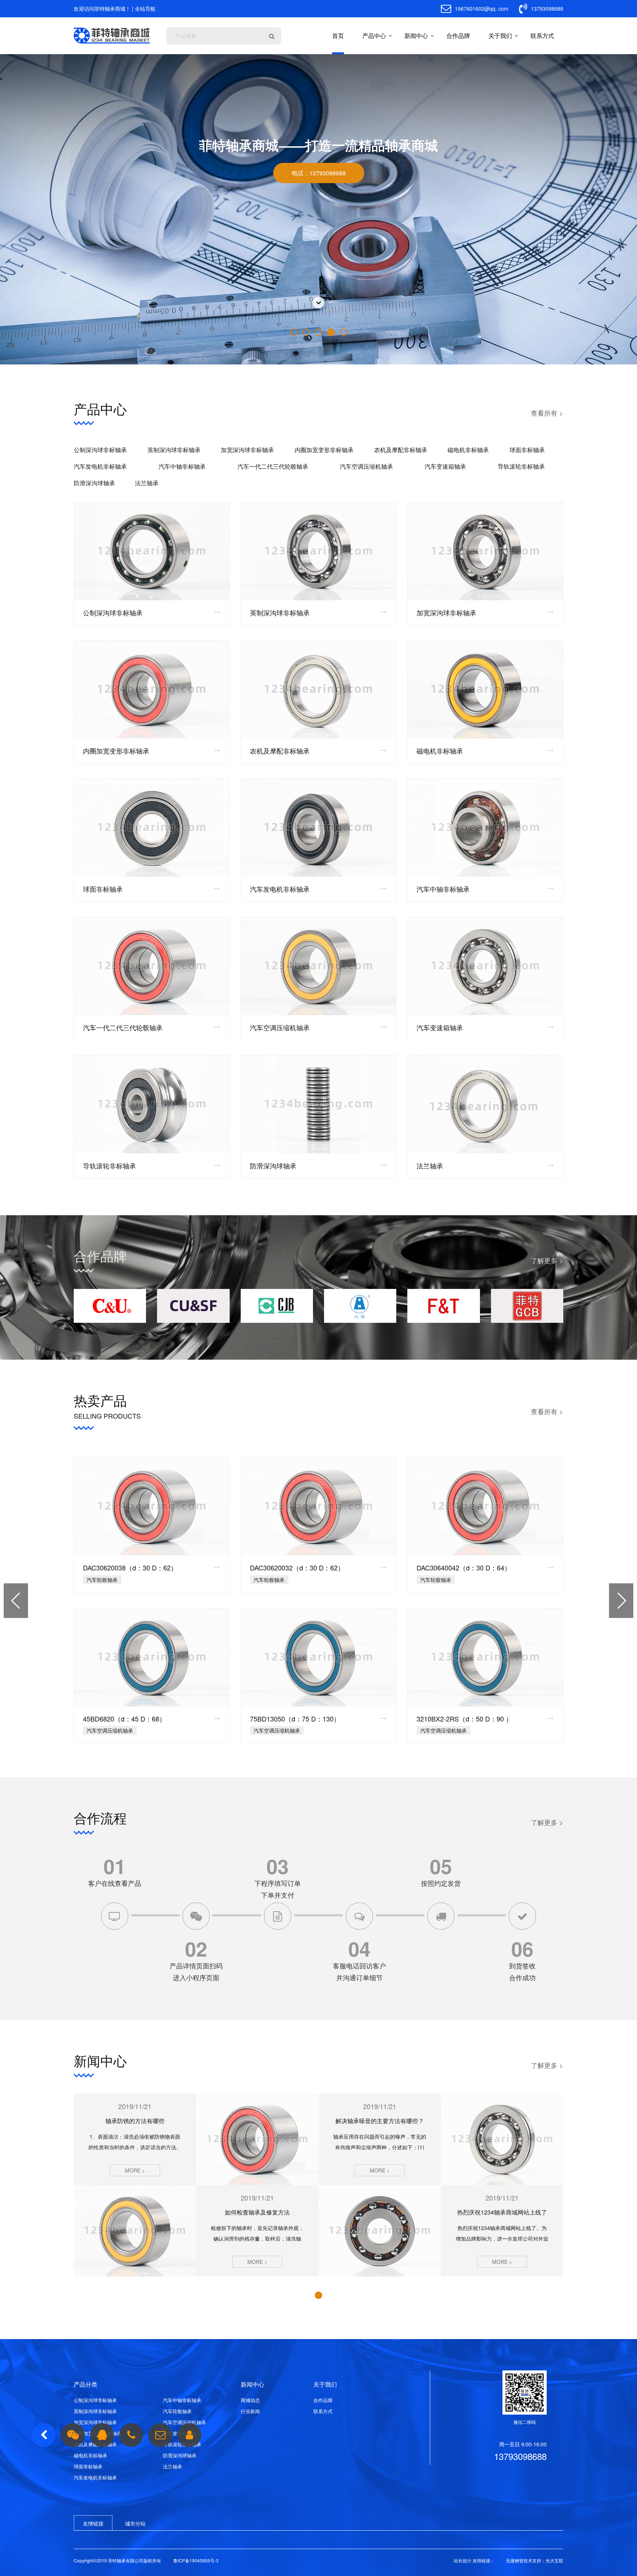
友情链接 (93, 2523)
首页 (338, 36)
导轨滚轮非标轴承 (521, 466)
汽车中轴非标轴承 (182, 466)
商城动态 (250, 2400)
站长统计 (463, 2560)
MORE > (135, 2170)
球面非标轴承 (527, 450)
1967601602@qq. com (481, 8)
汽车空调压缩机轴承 (366, 466)
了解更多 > (547, 1260)
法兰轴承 (147, 483)
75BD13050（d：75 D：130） (295, 1719)
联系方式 (542, 36)
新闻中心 (416, 36)
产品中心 (374, 36)
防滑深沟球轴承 (94, 483)
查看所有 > (547, 413)
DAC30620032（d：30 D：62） (297, 1567)
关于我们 (500, 36)
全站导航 (145, 8)
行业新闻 (250, 2411)
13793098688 (546, 8)
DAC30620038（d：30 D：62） (130, 1567)
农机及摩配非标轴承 (401, 450)
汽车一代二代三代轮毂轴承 (273, 466)
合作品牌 (458, 36)
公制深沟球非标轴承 (100, 450)
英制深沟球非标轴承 (174, 450)
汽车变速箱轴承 (445, 466)
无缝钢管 (515, 2560)
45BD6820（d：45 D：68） (124, 1719)
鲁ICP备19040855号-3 (196, 2560)
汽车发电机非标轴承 (100, 466)
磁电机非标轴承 (468, 450)
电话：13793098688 (319, 173)
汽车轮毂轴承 (177, 2411)
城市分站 (135, 2523)
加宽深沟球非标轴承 (247, 450)
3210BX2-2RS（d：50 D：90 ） (464, 1719)
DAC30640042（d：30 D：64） (464, 1567)
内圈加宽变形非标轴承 (324, 450)
